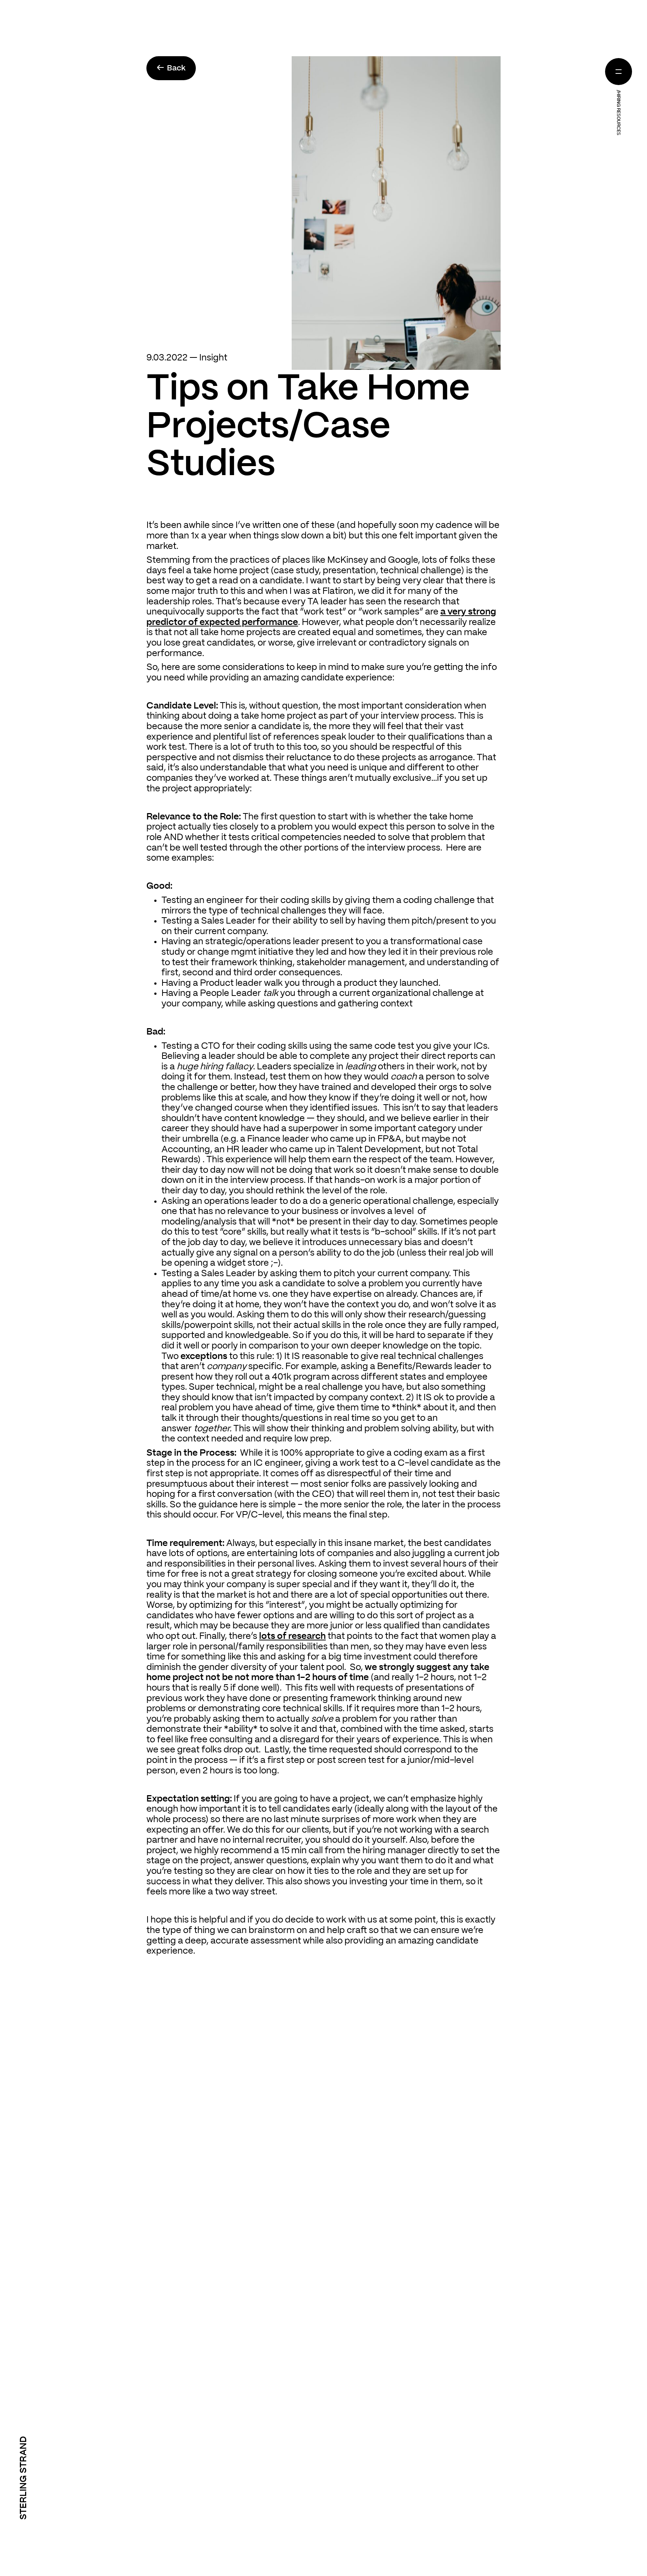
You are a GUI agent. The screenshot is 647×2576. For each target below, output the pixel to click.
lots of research (292, 1636)
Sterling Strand (24, 2478)
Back (171, 68)
